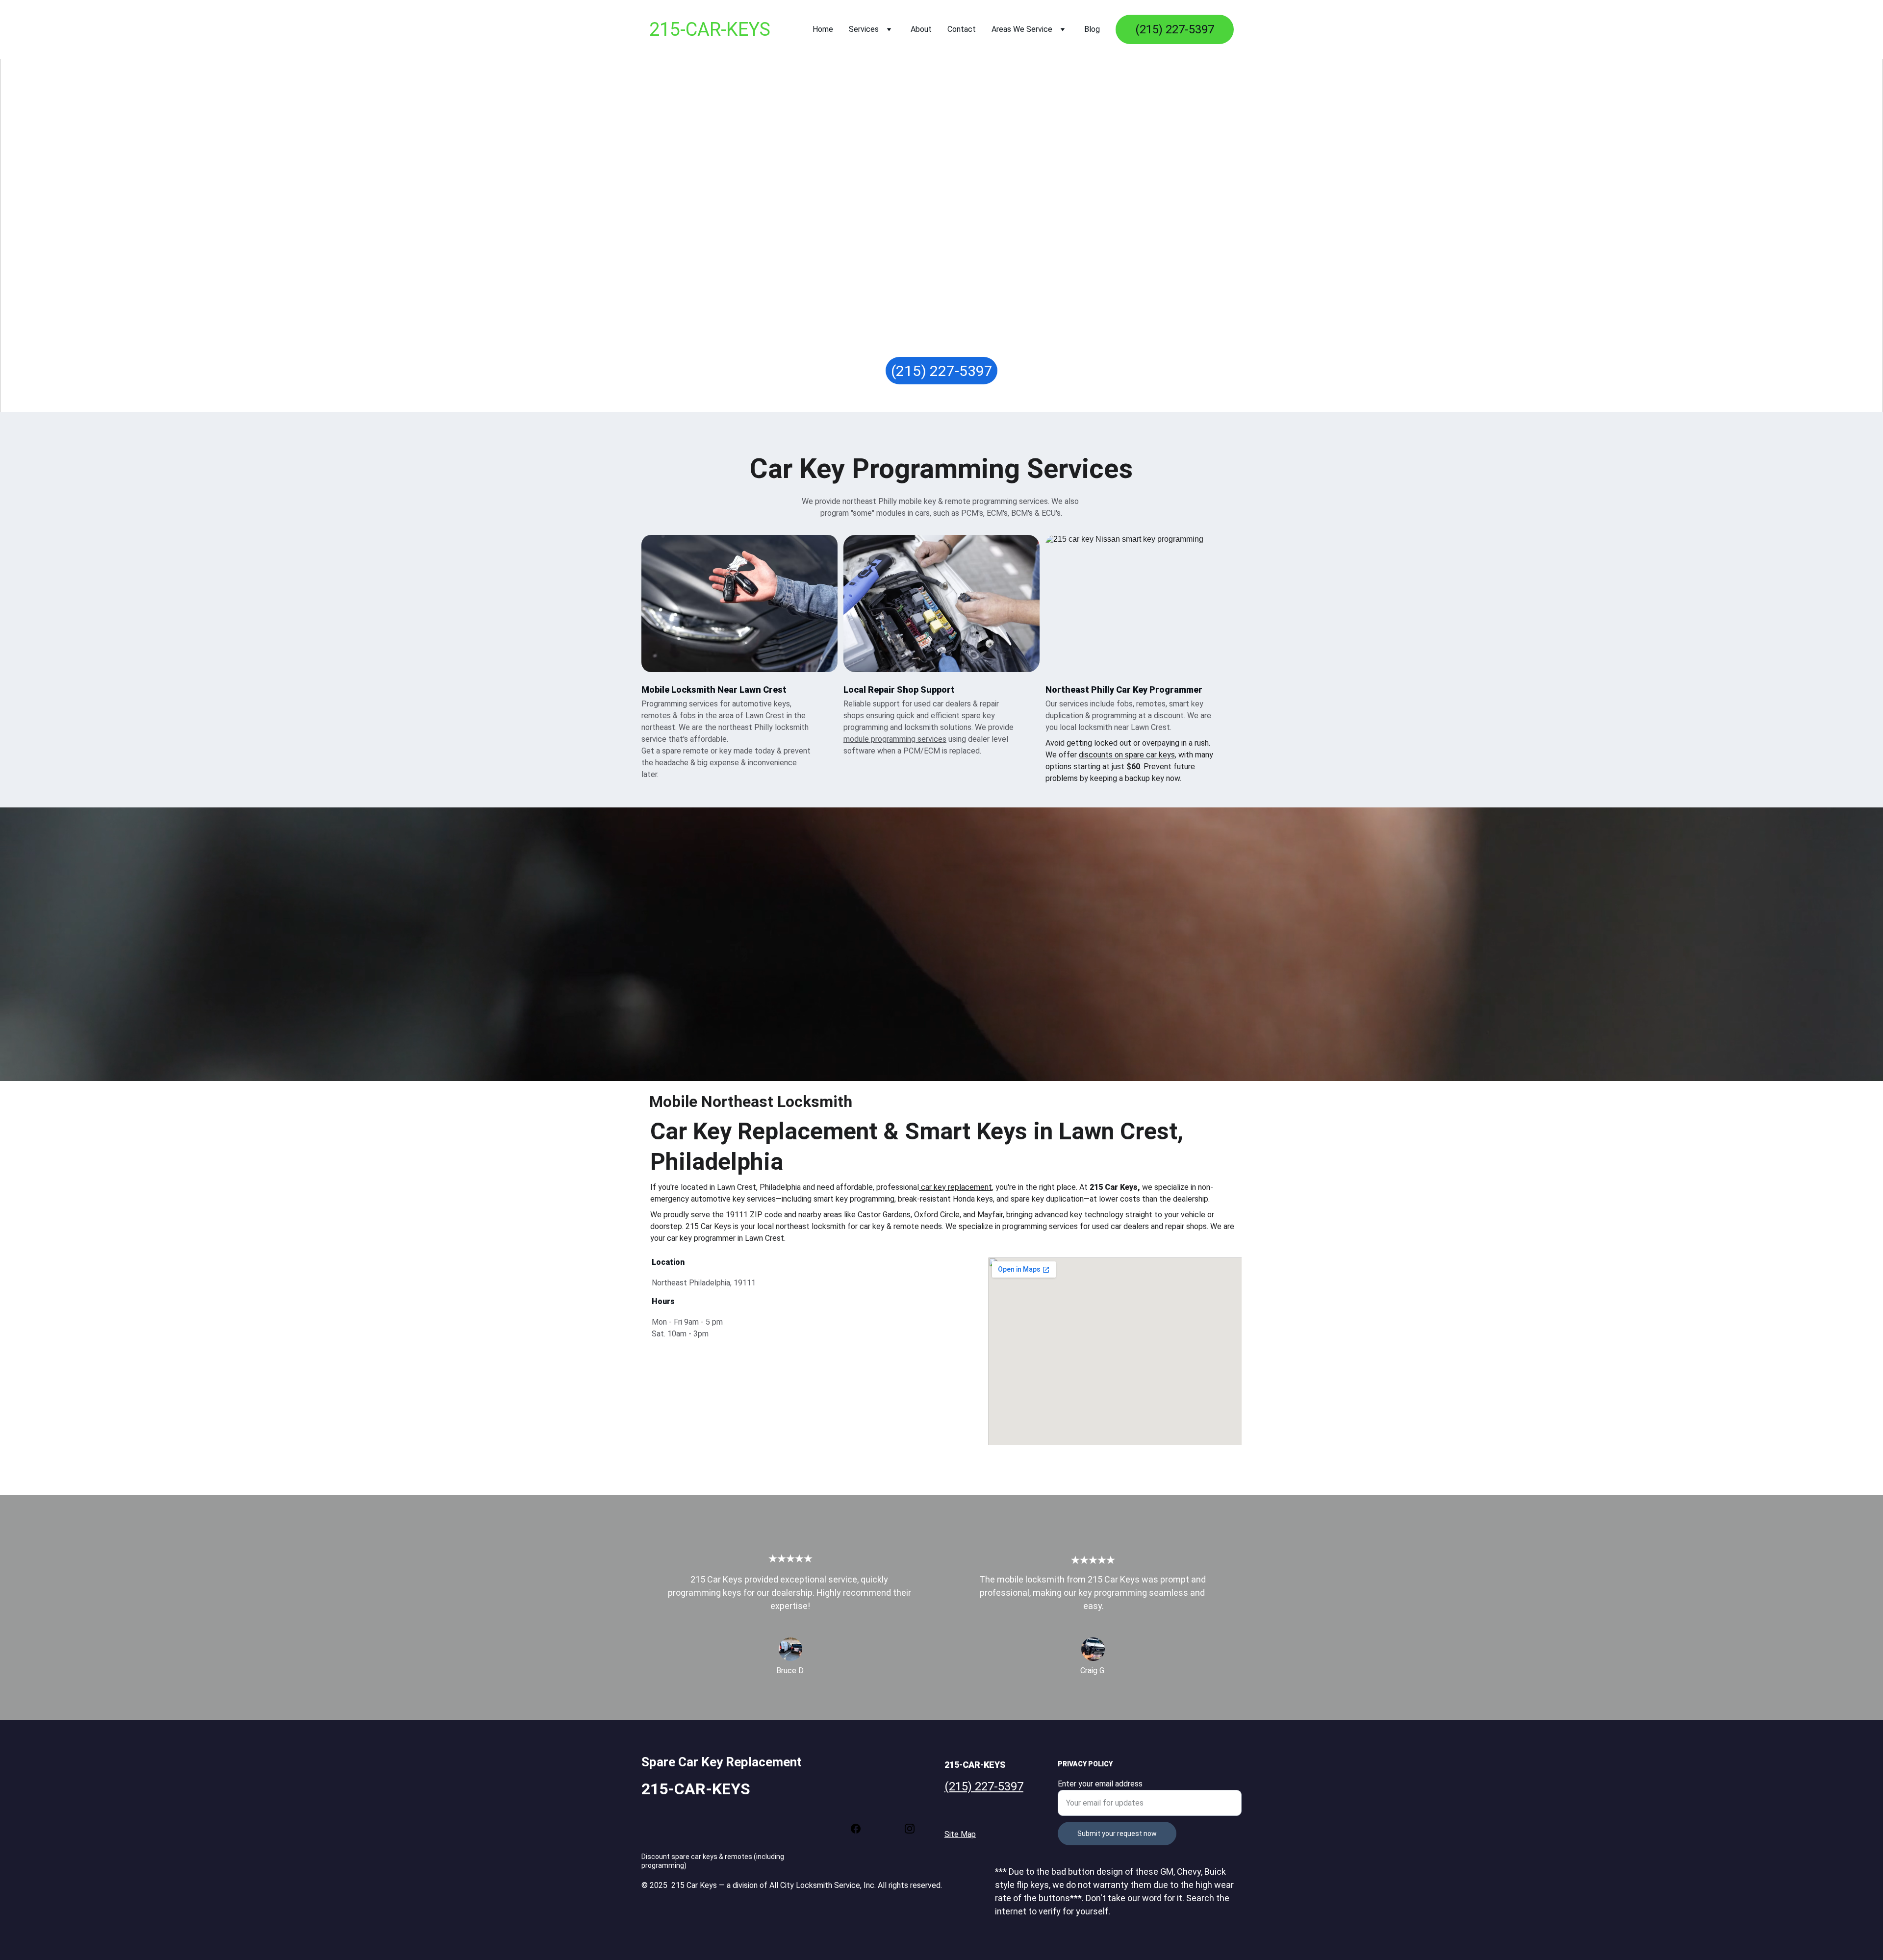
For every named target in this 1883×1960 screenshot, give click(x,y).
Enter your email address (1100, 1784)
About (921, 29)
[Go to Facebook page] (861, 1829)
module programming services (895, 739)
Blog (1092, 29)
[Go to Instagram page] (910, 1829)
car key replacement (956, 1187)
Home (823, 29)
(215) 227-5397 (1175, 29)
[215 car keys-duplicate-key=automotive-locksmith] (941, 603)
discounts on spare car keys (1127, 755)
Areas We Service (1022, 29)
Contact (962, 29)
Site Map (960, 1834)
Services (864, 29)
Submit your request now (1117, 1834)
